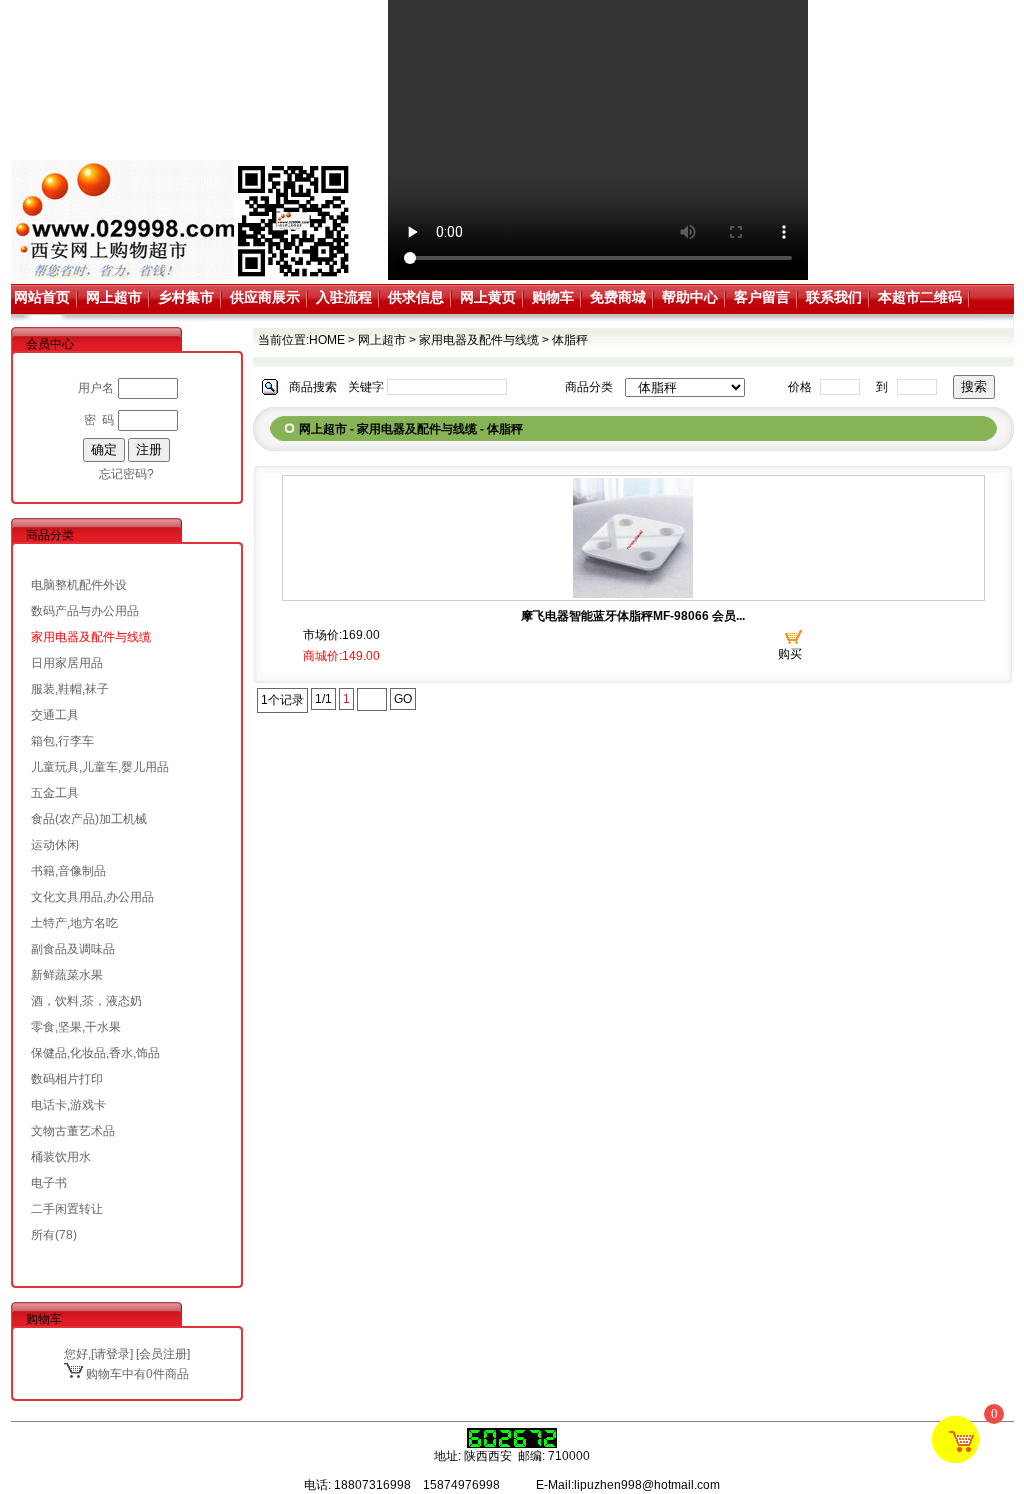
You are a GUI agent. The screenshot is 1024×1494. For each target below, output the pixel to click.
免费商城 (618, 297)
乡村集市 (186, 297)
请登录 (112, 1354)
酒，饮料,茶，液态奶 (86, 1001)
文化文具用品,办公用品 (92, 897)
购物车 (553, 297)
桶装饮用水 (61, 1157)
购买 (790, 654)
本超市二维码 (920, 297)
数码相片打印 (67, 1079)
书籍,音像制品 (68, 871)
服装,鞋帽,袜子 (70, 689)
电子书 (49, 1183)
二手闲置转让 (67, 1209)
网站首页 (42, 297)
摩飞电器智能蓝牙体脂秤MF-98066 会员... (633, 616)
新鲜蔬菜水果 (67, 975)
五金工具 (55, 793)
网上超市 (114, 297)
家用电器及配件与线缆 (91, 637)
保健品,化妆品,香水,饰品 (95, 1053)
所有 (43, 1235)
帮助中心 (690, 297)
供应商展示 (265, 297)
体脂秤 (570, 340)
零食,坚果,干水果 (76, 1027)
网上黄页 (488, 297)
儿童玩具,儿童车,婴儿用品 (100, 767)
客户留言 (762, 297)
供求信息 (416, 297)
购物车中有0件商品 (136, 1374)
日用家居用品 (67, 663)
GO (403, 699)
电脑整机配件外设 (79, 585)
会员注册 (163, 1354)
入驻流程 (344, 297)
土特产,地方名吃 (74, 923)
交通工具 (55, 715)
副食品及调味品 (73, 949)
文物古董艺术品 (73, 1131)
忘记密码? (126, 474)
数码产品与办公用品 (85, 611)
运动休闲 (55, 845)
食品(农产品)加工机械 (89, 819)
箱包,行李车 (62, 741)
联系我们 (834, 297)
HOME (327, 340)
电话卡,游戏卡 (68, 1105)
